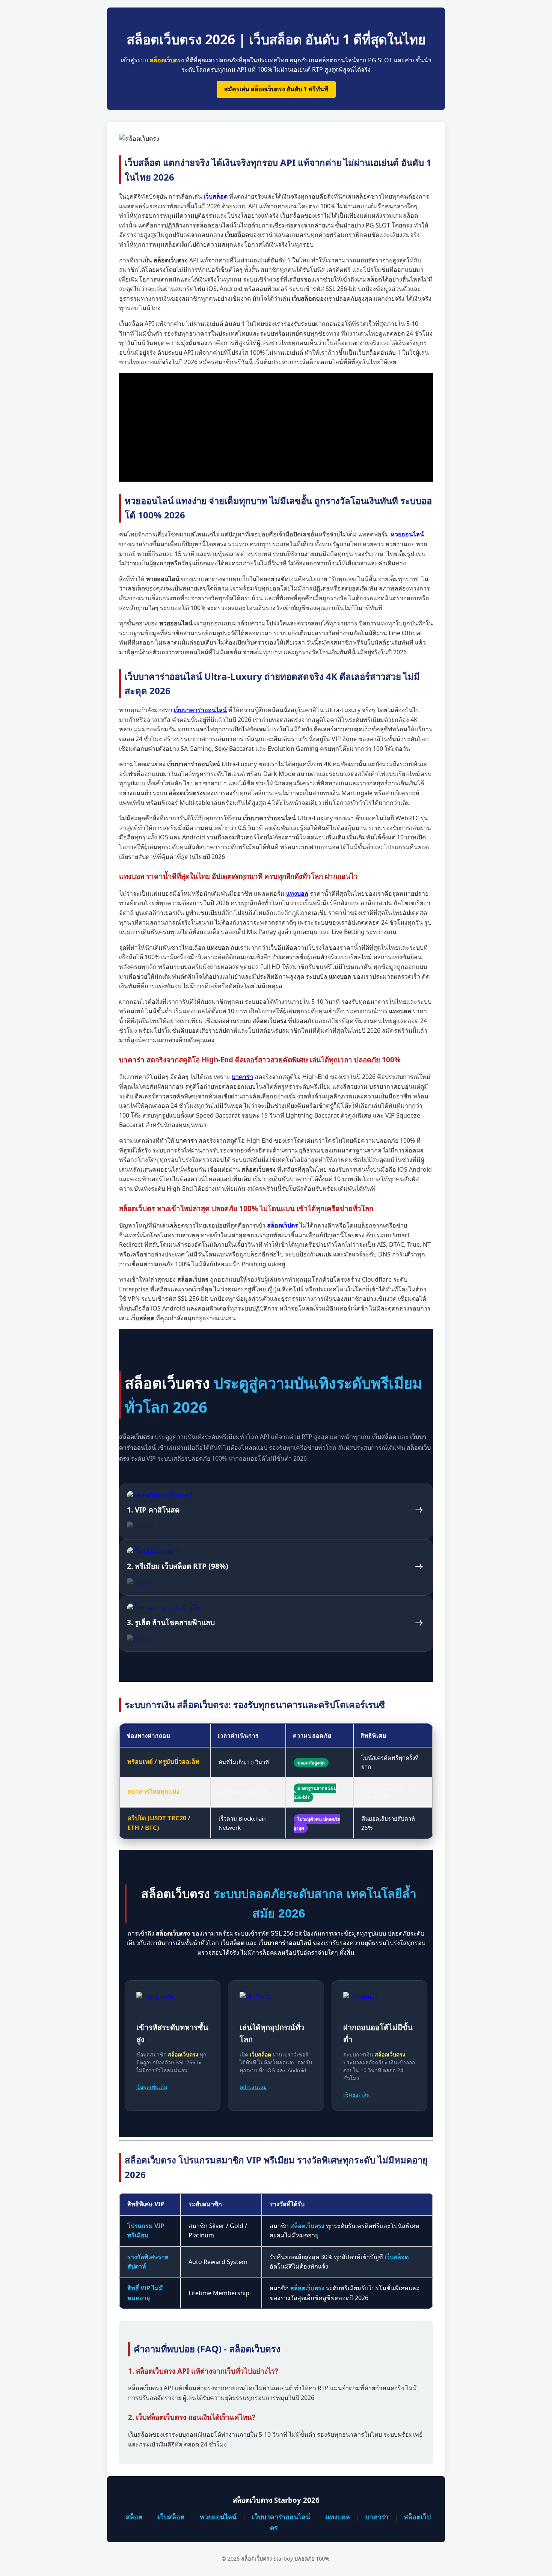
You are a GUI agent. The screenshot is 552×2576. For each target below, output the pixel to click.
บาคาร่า (377, 2517)
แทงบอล (338, 2517)
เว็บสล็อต (171, 2517)
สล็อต (134, 2517)
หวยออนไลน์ (218, 2517)
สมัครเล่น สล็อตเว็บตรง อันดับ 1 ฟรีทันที (276, 89)
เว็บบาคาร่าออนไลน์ (281, 2517)
